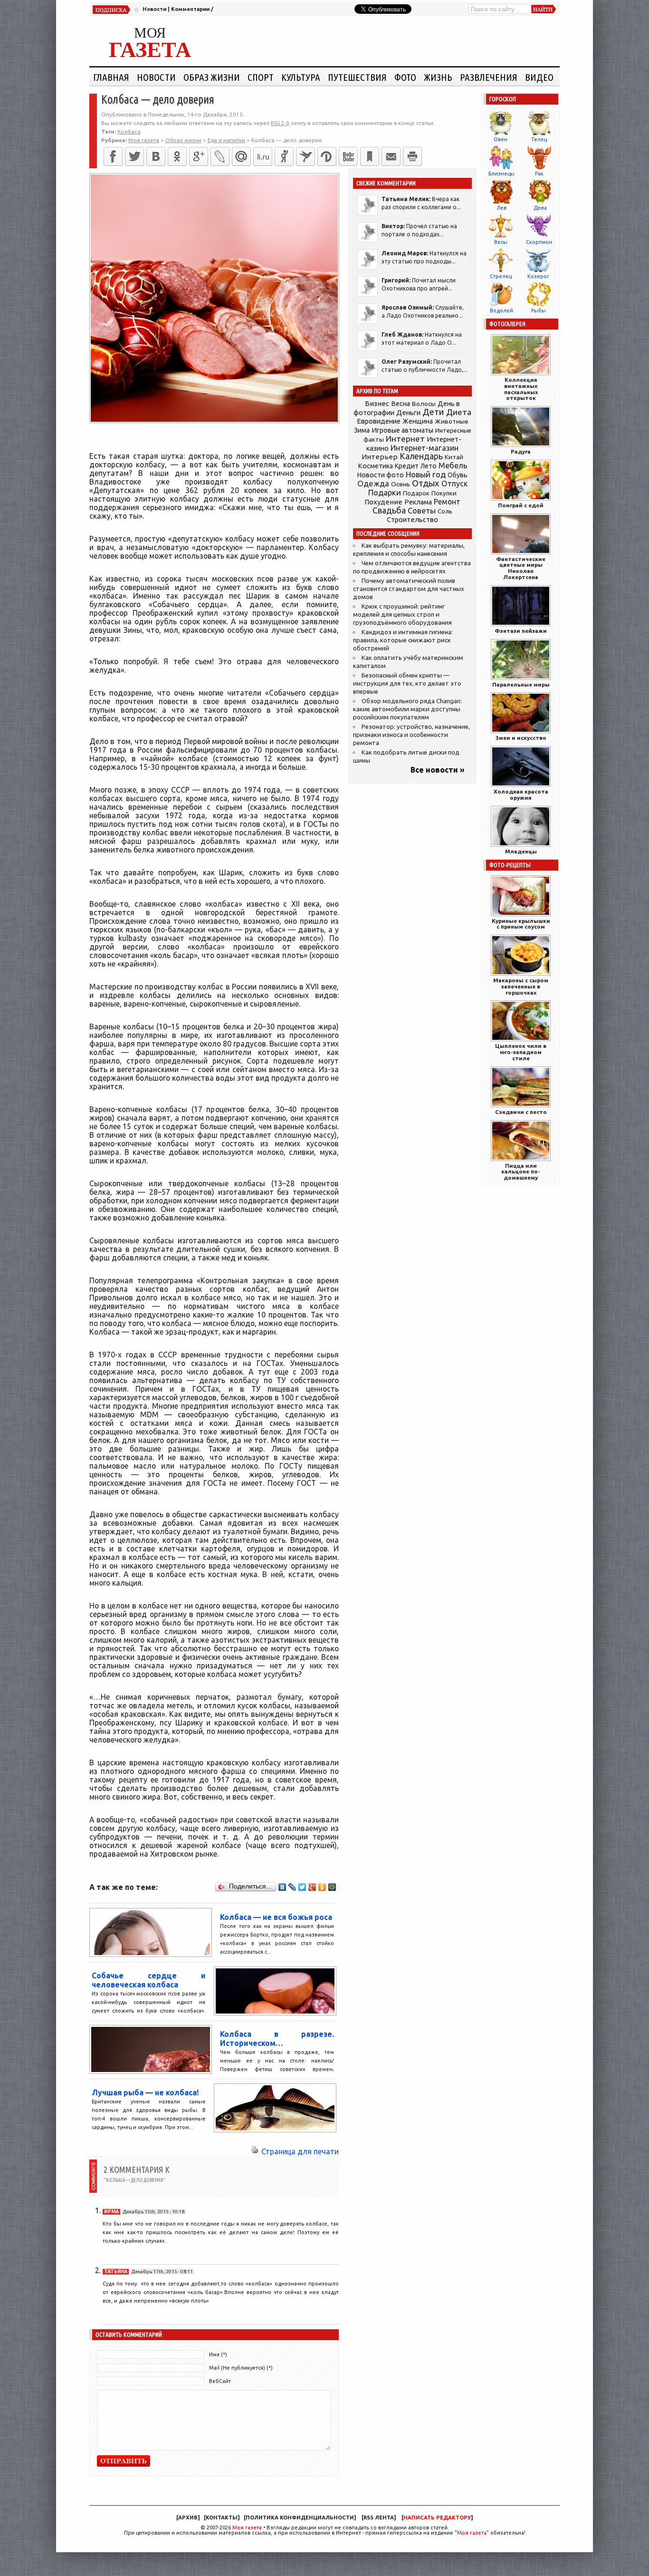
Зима (362, 430)
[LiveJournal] (220, 156)
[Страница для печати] (255, 2151)
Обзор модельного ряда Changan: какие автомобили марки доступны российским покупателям (407, 709)
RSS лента (379, 2518)
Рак (539, 174)
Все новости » (438, 770)
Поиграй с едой (521, 505)
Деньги (408, 412)
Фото (405, 77)
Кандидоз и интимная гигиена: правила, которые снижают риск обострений (403, 640)
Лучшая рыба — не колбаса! (145, 2092)
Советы (422, 511)
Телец (539, 139)
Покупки (444, 493)
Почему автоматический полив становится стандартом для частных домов (409, 589)
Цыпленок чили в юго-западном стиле (521, 1052)
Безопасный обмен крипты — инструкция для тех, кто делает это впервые (407, 683)
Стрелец (501, 276)
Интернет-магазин (425, 448)
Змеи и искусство (521, 738)
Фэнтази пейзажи (521, 631)
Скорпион (539, 242)
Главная (111, 77)
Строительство (412, 519)
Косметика (375, 466)
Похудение (383, 502)
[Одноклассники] (177, 156)
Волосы (424, 404)
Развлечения (489, 77)
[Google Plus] (312, 1887)
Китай (454, 457)
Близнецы (501, 174)
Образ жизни (212, 77)
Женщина (418, 421)
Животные (452, 421)
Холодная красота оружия (521, 794)
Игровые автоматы (402, 430)
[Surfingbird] (305, 156)
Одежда (373, 483)
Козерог (538, 276)
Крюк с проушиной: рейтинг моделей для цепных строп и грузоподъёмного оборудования (402, 615)
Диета (459, 412)
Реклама (418, 502)
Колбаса (129, 131)
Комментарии (190, 9)
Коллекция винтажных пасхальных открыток (521, 389)
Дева (540, 208)
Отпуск (454, 484)
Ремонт (447, 502)
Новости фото (381, 475)
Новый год (426, 474)
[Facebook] (113, 156)
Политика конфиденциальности (300, 2518)
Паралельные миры (521, 684)
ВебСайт (220, 2381)
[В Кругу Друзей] (327, 156)
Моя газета (247, 2528)
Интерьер (380, 457)
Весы (501, 242)
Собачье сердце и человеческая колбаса (149, 1980)
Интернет (405, 439)
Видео (539, 77)
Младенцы (521, 851)
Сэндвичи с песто (521, 1112)
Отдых (426, 483)
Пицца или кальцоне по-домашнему (521, 1172)
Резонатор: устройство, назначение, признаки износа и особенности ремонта (411, 735)
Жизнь (438, 77)
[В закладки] (370, 156)
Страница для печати (300, 2151)
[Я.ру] (284, 156)
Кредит (407, 466)
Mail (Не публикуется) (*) (241, 2368)
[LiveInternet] (263, 156)
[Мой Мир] (332, 1887)
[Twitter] (134, 156)
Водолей (501, 310)
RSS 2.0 (280, 123)
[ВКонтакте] (156, 156)
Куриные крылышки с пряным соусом (521, 924)
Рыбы (539, 310)
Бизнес (377, 403)
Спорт (261, 77)
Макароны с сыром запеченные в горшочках (521, 986)
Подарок (416, 493)
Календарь (421, 456)
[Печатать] (412, 156)
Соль (445, 511)
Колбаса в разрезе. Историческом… (277, 2039)
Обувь (458, 475)
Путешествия (357, 77)
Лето (429, 466)
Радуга (521, 451)
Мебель (453, 465)
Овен (501, 139)
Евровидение (379, 421)
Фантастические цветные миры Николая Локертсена (521, 568)
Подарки (385, 492)
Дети (433, 412)
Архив (188, 2518)
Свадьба (389, 510)
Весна (401, 404)
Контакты (222, 2518)
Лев (501, 208)
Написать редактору (437, 2518)
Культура (301, 77)
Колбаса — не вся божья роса (276, 1917)
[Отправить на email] (391, 156)
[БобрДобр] (348, 156)
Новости (154, 9)
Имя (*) (218, 2354)
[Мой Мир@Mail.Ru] (241, 156)
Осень (401, 484)
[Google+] (199, 156)
